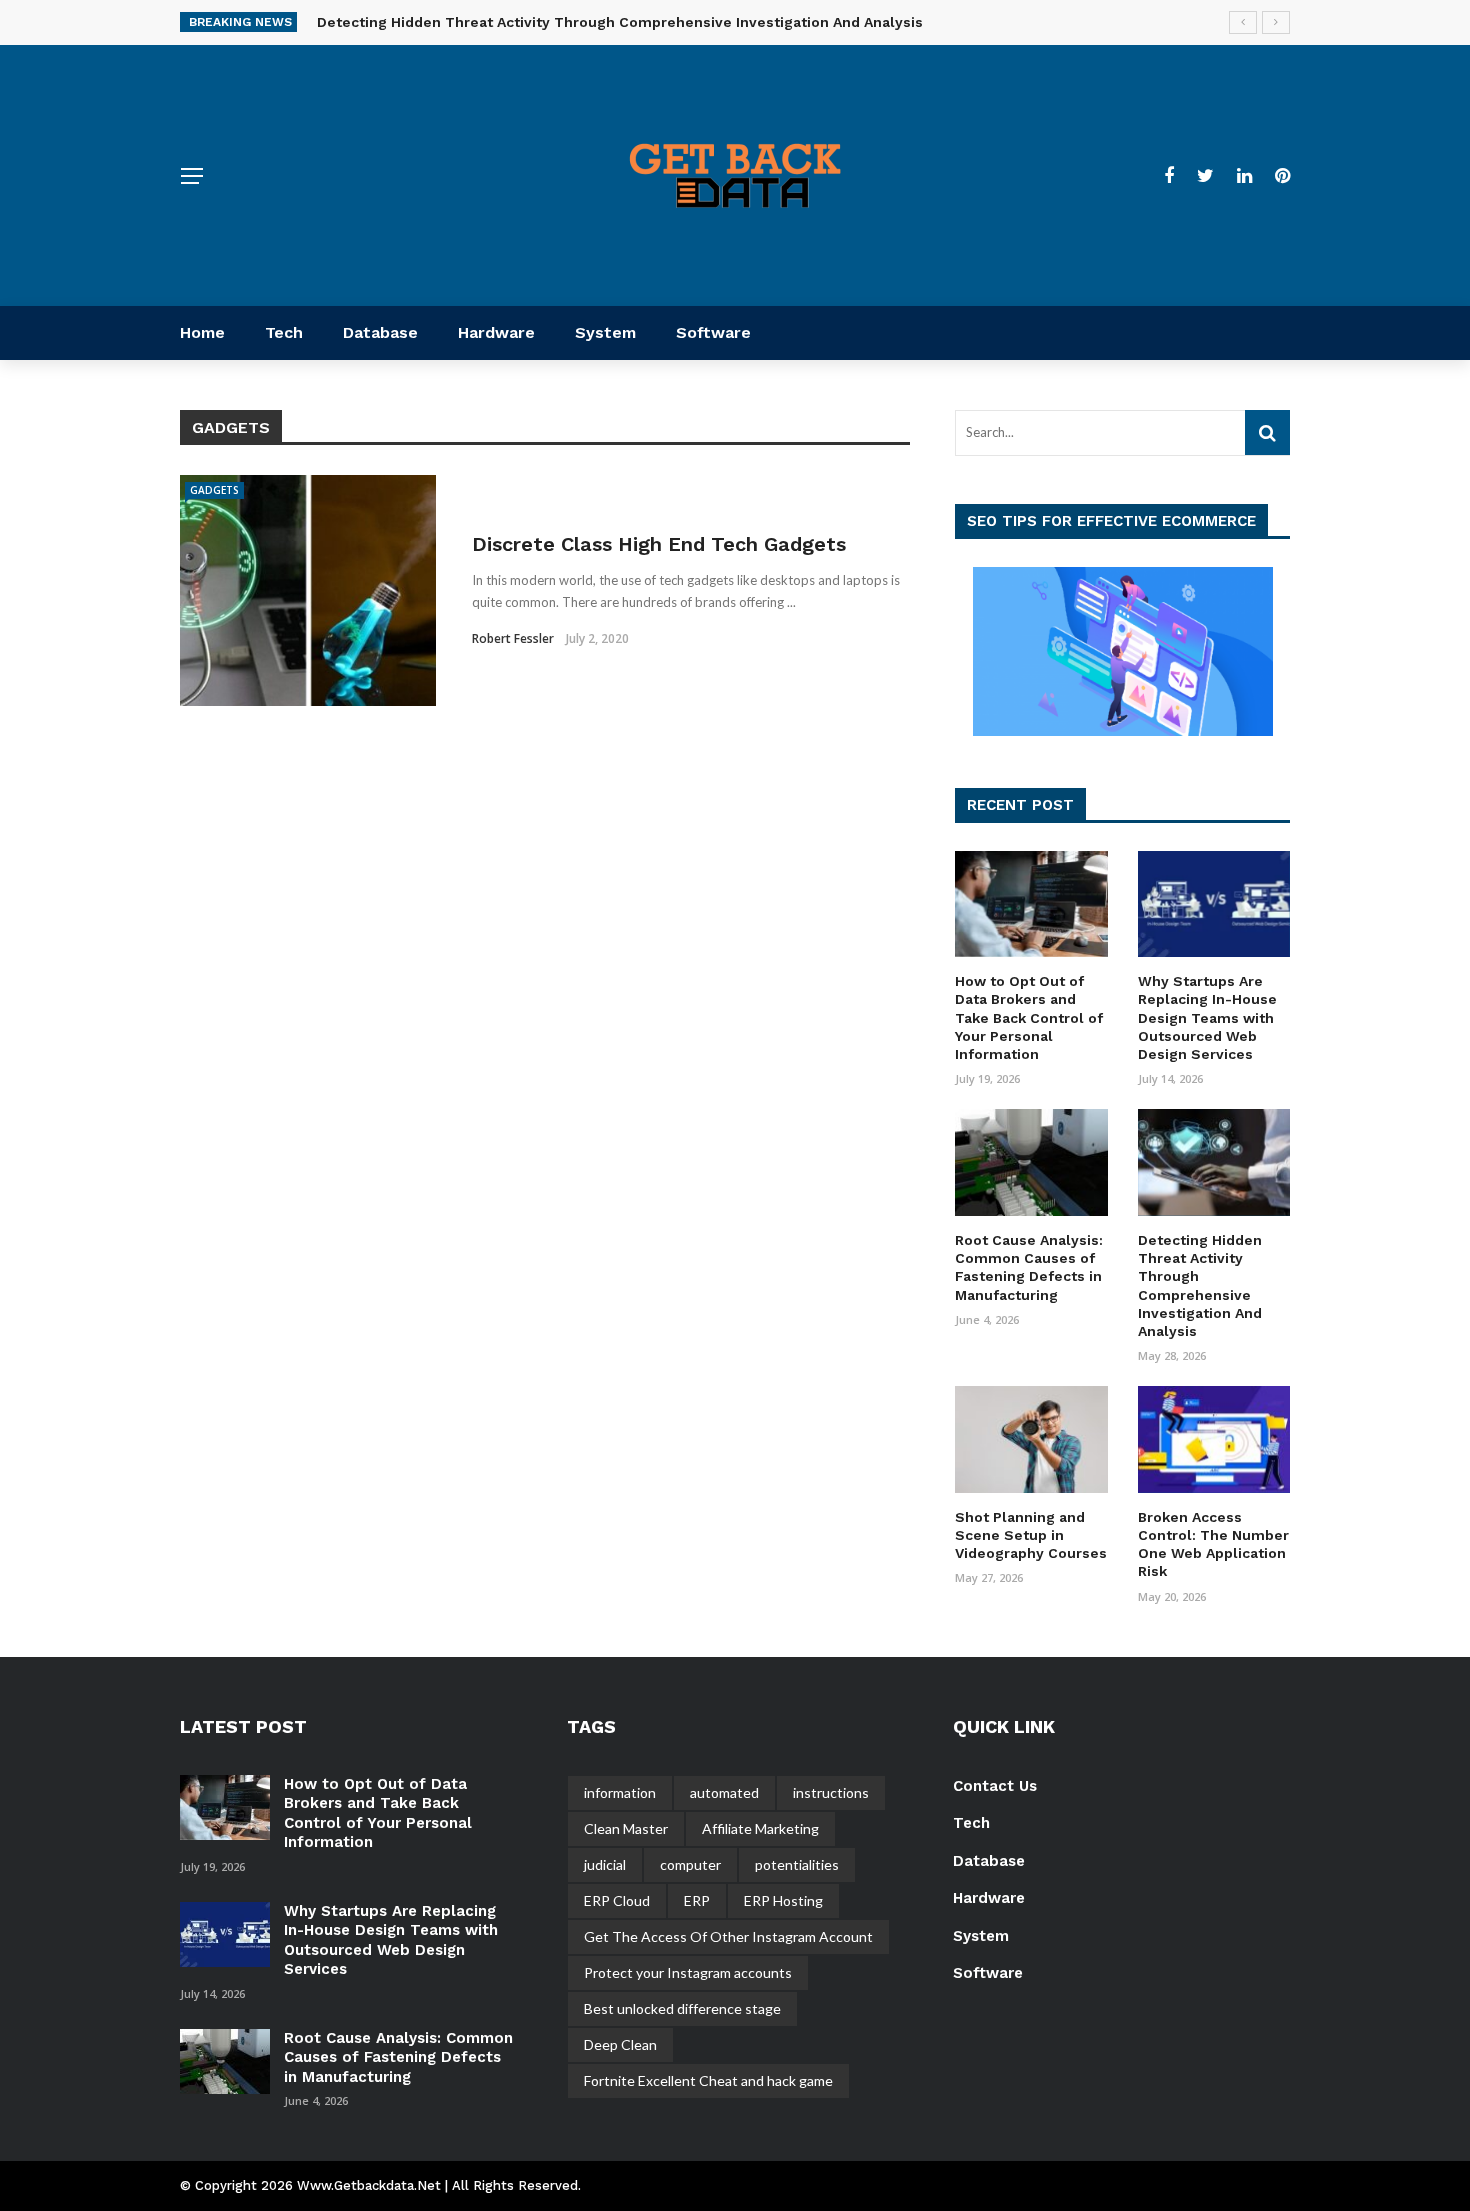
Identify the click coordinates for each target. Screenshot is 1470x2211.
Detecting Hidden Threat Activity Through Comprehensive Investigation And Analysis (620, 22)
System (605, 332)
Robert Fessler (513, 638)
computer (690, 1864)
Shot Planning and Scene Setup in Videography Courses (1031, 1535)
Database (380, 332)
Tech (284, 332)
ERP (697, 1900)
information (620, 1792)
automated (724, 1792)
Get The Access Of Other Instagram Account (728, 1936)
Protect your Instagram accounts (688, 1972)
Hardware (496, 332)
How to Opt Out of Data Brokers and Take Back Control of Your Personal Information (1029, 1017)
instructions (831, 1792)
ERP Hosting (783, 1900)
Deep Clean (620, 2044)
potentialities (797, 1864)
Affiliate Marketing (760, 1828)
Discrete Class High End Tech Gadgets (659, 544)
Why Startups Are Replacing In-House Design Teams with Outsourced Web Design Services (1207, 1017)
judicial (605, 1864)
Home (202, 332)
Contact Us (995, 1786)
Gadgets (214, 490)
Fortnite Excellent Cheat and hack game (708, 2080)
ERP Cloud (617, 1900)
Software (713, 332)
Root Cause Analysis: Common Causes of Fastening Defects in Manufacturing (398, 2057)
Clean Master (626, 1828)
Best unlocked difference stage (682, 2008)
